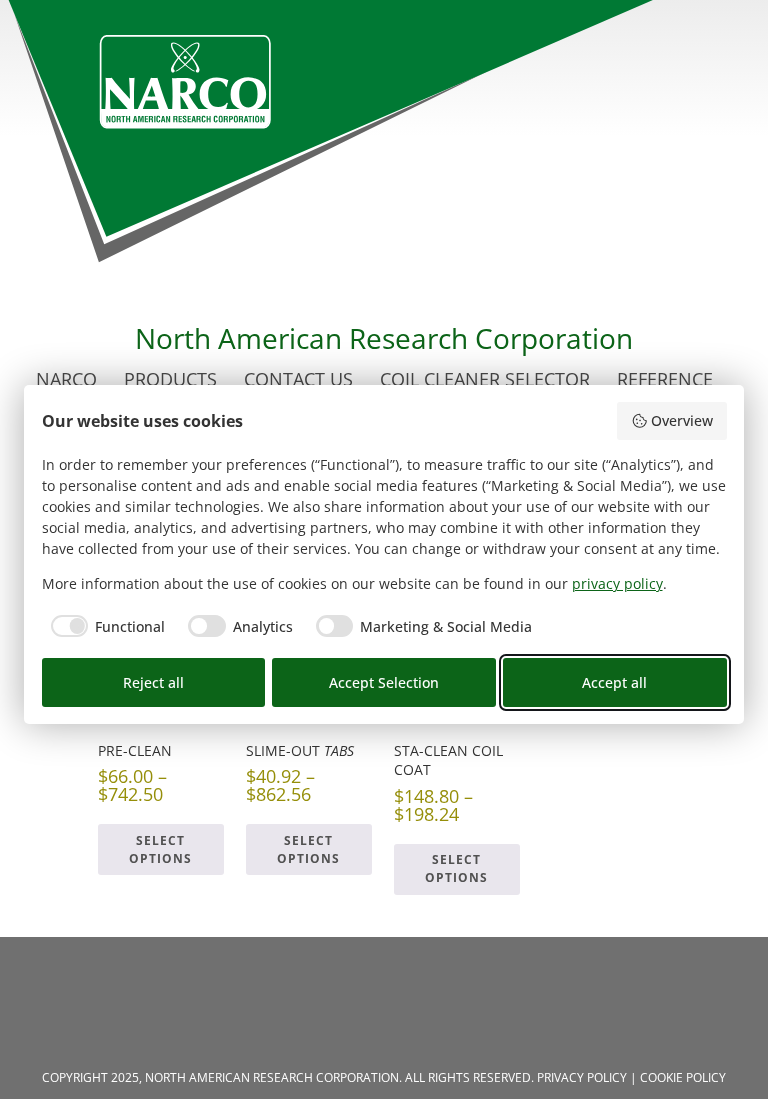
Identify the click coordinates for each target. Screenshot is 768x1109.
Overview (682, 420)
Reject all (153, 682)
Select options (160, 849)
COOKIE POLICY (683, 1077)
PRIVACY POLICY (582, 1077)
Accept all (614, 682)
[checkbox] (104, 626)
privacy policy (617, 583)
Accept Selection (384, 682)
